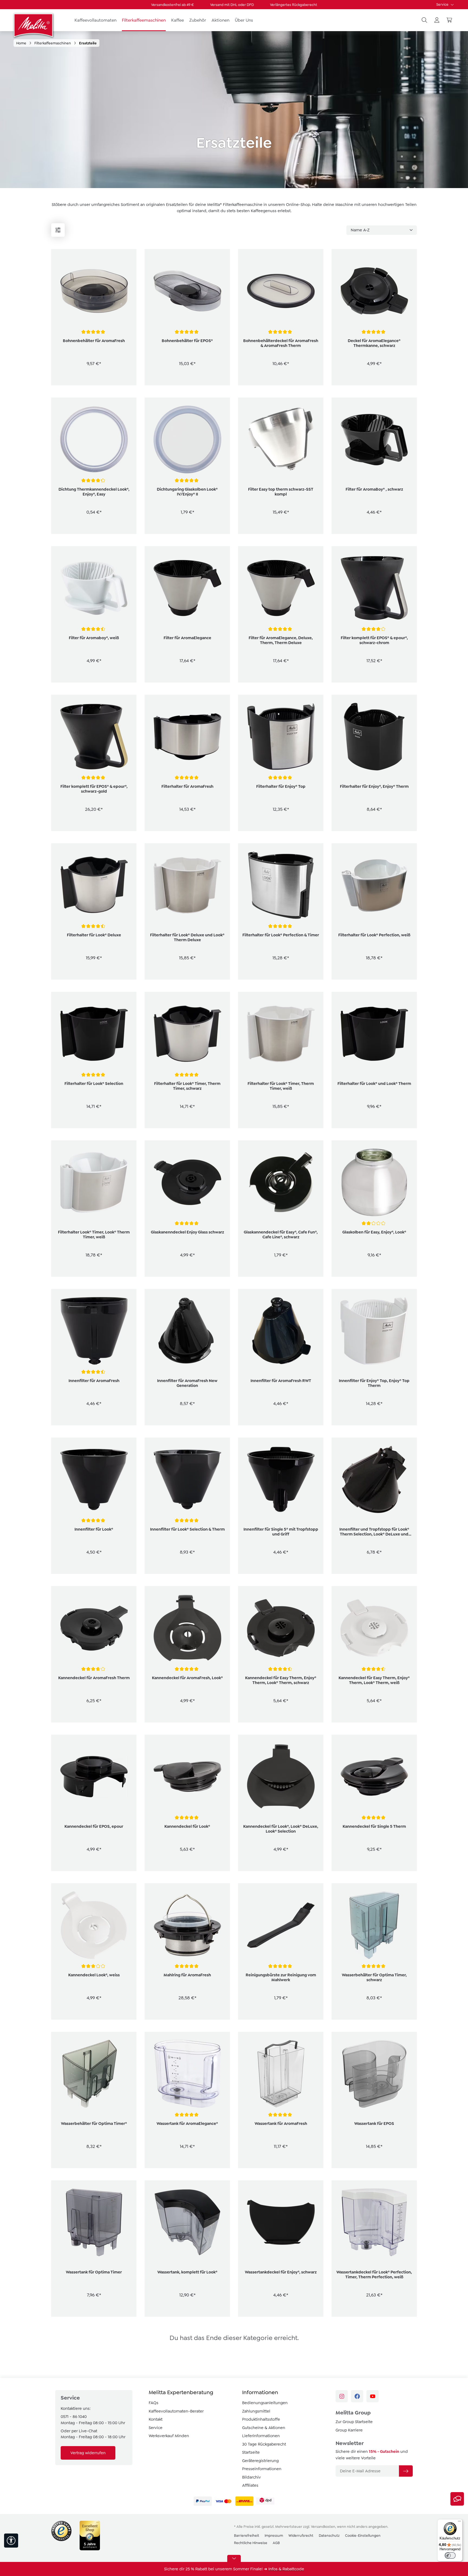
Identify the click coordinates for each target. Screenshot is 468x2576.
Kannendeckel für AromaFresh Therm (94, 1678)
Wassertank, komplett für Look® (187, 2272)
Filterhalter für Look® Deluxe (94, 935)
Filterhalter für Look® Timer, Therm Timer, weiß (281, 1086)
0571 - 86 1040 (74, 2417)
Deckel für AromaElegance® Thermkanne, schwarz (374, 343)
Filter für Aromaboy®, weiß (94, 638)
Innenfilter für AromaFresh (94, 1381)
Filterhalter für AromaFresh (187, 786)
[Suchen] (424, 20)
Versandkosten (323, 2527)
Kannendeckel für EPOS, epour (94, 1826)
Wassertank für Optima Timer (94, 2272)
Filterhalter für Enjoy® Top (281, 786)
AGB (276, 2543)
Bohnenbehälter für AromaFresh (94, 341)
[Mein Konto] (437, 20)
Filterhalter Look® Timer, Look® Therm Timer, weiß (94, 1235)
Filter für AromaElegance (187, 638)
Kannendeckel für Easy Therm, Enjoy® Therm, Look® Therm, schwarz (281, 1680)
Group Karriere (349, 2430)
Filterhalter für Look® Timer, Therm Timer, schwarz (187, 1086)
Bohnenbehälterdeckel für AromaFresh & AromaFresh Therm (281, 343)
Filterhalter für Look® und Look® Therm (374, 1084)
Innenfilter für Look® (94, 1529)
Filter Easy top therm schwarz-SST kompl (281, 492)
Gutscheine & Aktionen (264, 2428)
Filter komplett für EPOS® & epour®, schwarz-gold (94, 789)
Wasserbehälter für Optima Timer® (94, 2124)
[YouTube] (373, 2396)
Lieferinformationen (261, 2436)
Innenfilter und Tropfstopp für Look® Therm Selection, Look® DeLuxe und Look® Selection (374, 1532)
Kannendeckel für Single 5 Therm (374, 1826)
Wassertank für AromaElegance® (187, 2124)
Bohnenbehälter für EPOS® (187, 341)
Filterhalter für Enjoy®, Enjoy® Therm (374, 786)
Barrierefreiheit (247, 2536)
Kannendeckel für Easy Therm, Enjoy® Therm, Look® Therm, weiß (374, 1680)
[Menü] (58, 230)
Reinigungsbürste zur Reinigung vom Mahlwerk (281, 1977)
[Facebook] (357, 2396)
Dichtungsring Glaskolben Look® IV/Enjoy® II (187, 492)
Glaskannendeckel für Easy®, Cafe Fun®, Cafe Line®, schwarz (281, 1235)
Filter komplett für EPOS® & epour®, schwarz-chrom (374, 640)
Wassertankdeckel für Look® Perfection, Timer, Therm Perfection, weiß (374, 2275)
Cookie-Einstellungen (363, 2536)
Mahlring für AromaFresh (187, 1975)
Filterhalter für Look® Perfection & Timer (281, 935)
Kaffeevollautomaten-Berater (176, 2411)
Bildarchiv (251, 2477)
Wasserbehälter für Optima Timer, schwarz (374, 1977)
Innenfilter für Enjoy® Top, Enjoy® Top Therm (374, 1383)
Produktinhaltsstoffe (261, 2419)
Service (443, 4)
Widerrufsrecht (301, 2536)
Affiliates (250, 2485)
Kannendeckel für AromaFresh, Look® (187, 1678)
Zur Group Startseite (354, 2422)
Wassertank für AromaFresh (281, 2124)
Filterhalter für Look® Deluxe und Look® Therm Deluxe (187, 937)
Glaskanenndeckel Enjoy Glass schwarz (187, 1232)
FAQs (154, 2403)
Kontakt (156, 2419)
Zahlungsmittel (256, 2411)
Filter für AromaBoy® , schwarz (374, 489)
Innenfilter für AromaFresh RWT (281, 1381)
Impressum (274, 2536)
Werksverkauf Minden (169, 2436)
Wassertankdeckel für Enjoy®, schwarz (281, 2272)
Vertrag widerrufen (88, 2453)
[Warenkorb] (449, 20)
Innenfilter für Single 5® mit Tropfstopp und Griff (281, 1532)
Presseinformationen (262, 2469)
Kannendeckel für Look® (187, 1826)
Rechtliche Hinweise (251, 2543)
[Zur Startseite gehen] (34, 25)
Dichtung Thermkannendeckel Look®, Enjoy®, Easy (94, 492)
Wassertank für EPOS (374, 2124)
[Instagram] (342, 2396)
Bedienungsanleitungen (265, 2403)
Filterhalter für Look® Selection (94, 1084)
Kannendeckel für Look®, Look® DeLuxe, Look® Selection (281, 1829)
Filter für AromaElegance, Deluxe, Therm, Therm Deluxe (281, 640)
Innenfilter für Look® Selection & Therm (187, 1529)
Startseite (251, 2452)
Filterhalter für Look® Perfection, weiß (374, 935)
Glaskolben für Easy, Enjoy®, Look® (374, 1232)
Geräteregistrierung (260, 2461)
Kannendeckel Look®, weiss (94, 1975)
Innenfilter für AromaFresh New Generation (187, 1383)
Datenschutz (329, 2536)
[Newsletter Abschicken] (406, 2471)
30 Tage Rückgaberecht (264, 2444)
